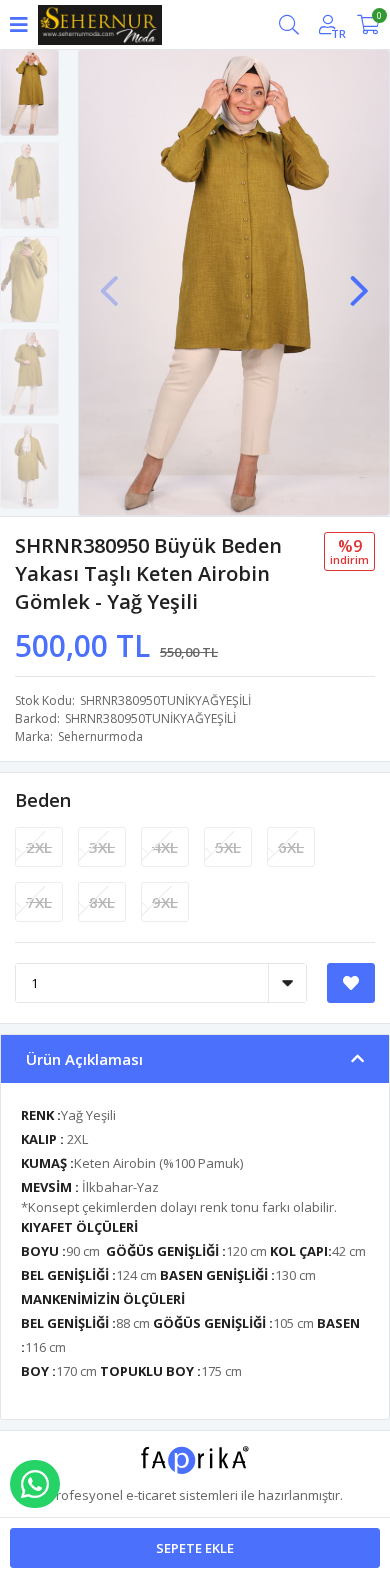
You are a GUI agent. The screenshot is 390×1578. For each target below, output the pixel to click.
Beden (43, 800)
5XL (228, 847)
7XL (39, 902)
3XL (102, 847)
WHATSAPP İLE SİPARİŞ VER (35, 1484)
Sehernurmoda (100, 736)
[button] (359, 281)
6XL (291, 847)
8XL (102, 902)
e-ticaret (151, 1495)
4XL (165, 847)
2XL (39, 847)
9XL (165, 902)
